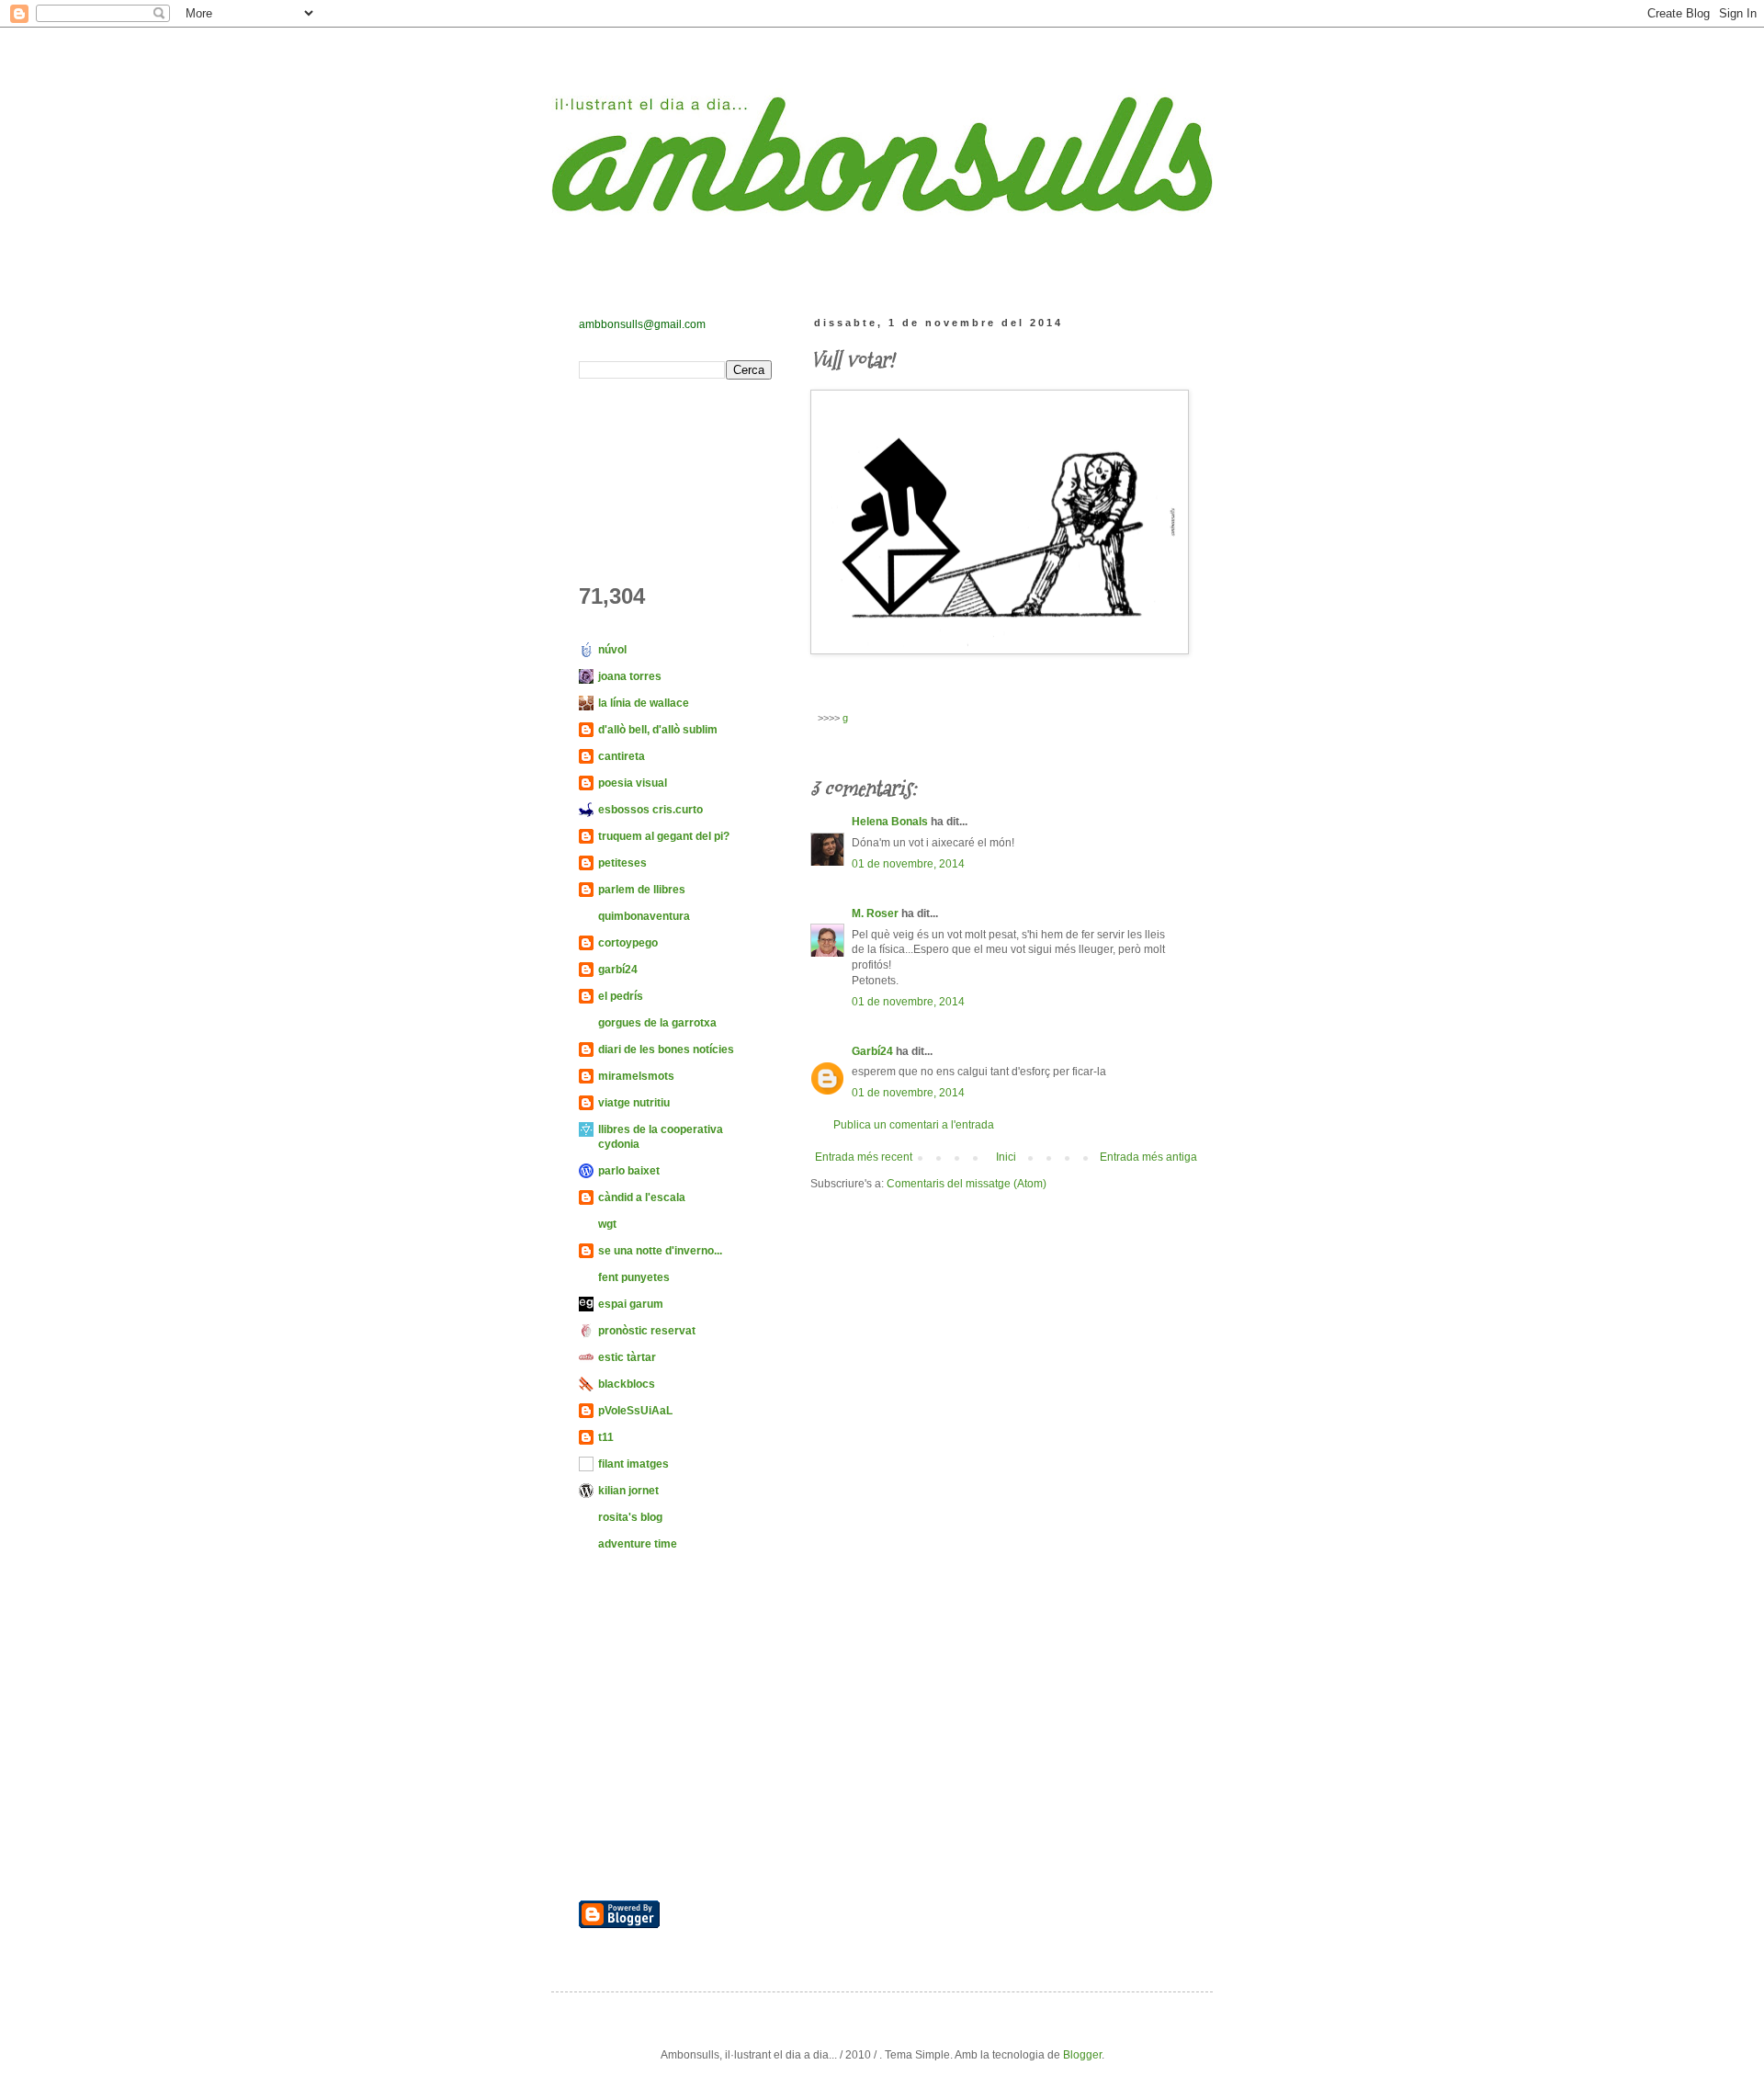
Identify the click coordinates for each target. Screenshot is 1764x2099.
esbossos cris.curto (650, 810)
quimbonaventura (644, 916)
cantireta (622, 756)
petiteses (622, 863)
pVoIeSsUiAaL (635, 1411)
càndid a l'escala (642, 1197)
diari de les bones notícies (666, 1049)
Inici (1006, 1157)
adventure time (638, 1544)
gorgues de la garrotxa (657, 1023)
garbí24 (618, 970)
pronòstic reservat (647, 1331)
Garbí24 (872, 1051)
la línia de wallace (644, 703)
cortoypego (628, 943)
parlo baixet (629, 1171)
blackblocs (627, 1384)
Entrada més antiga (1148, 1157)
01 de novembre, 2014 (908, 864)
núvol (612, 650)
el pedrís (621, 996)
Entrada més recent (864, 1157)
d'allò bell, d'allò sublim (658, 730)
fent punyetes (634, 1277)
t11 (606, 1437)
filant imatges (633, 1464)
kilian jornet (628, 1491)
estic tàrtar (627, 1357)
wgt (607, 1224)
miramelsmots (636, 1076)
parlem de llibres (642, 890)
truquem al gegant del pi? (664, 836)
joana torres (630, 676)
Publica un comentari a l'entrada (914, 1125)
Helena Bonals (890, 822)
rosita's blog (630, 1517)
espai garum (631, 1304)
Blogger (1082, 2055)
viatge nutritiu (634, 1103)
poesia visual (633, 783)
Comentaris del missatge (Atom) (967, 1184)
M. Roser (875, 913)
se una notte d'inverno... (660, 1251)
